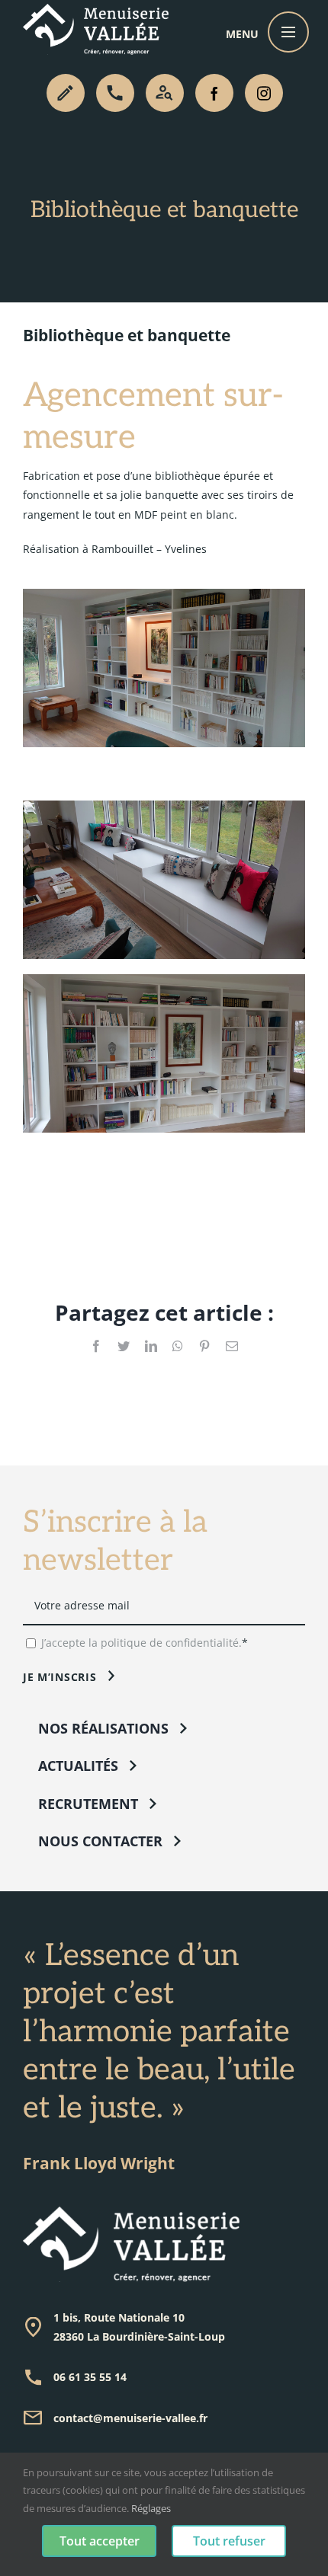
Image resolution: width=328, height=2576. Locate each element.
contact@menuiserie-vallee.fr (130, 2418)
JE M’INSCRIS (59, 1677)
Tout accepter (100, 2541)
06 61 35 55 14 (90, 2377)
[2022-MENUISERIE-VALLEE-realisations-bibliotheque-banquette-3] (164, 594)
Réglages (151, 2508)
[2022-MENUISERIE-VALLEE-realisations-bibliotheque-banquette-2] (164, 805)
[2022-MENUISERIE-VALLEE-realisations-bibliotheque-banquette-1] (164, 979)
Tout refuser (229, 2541)
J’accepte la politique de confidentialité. (141, 1643)
